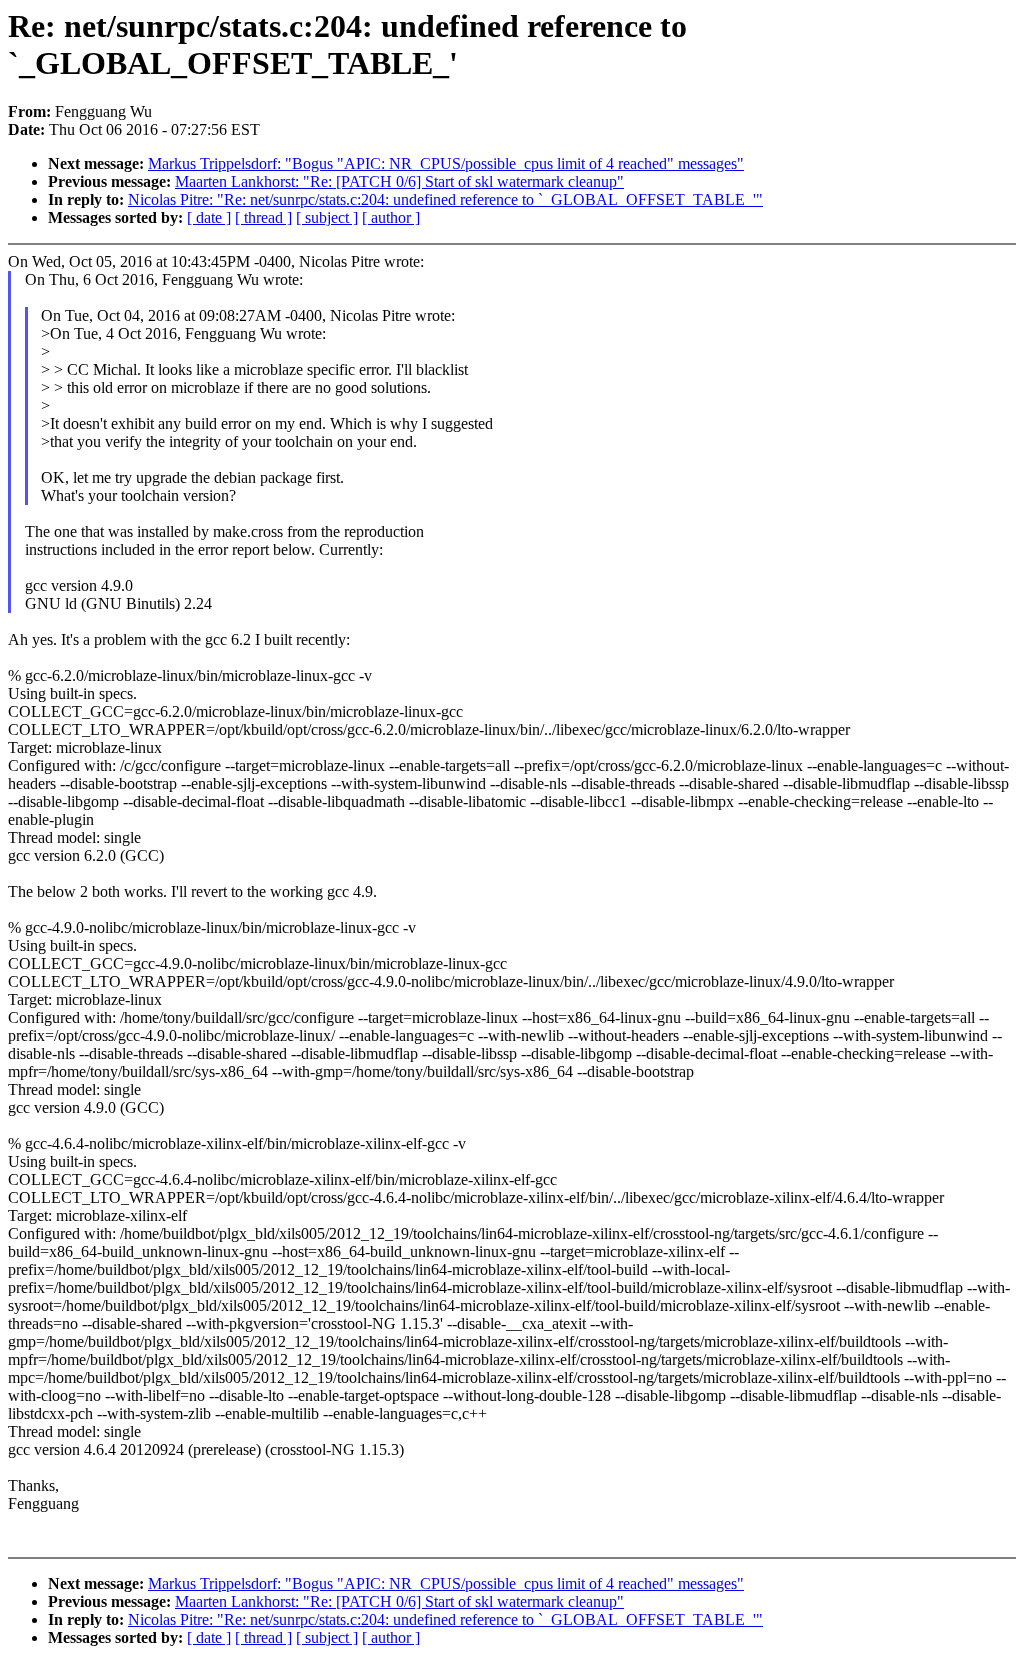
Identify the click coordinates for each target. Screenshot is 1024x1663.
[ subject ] (327, 217)
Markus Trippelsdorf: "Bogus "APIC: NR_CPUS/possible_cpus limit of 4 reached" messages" (446, 163)
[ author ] (391, 217)
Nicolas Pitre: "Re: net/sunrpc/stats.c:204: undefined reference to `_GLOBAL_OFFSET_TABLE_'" (445, 199)
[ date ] (209, 217)
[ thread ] (263, 217)
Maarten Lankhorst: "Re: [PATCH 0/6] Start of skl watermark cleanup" (399, 181)
